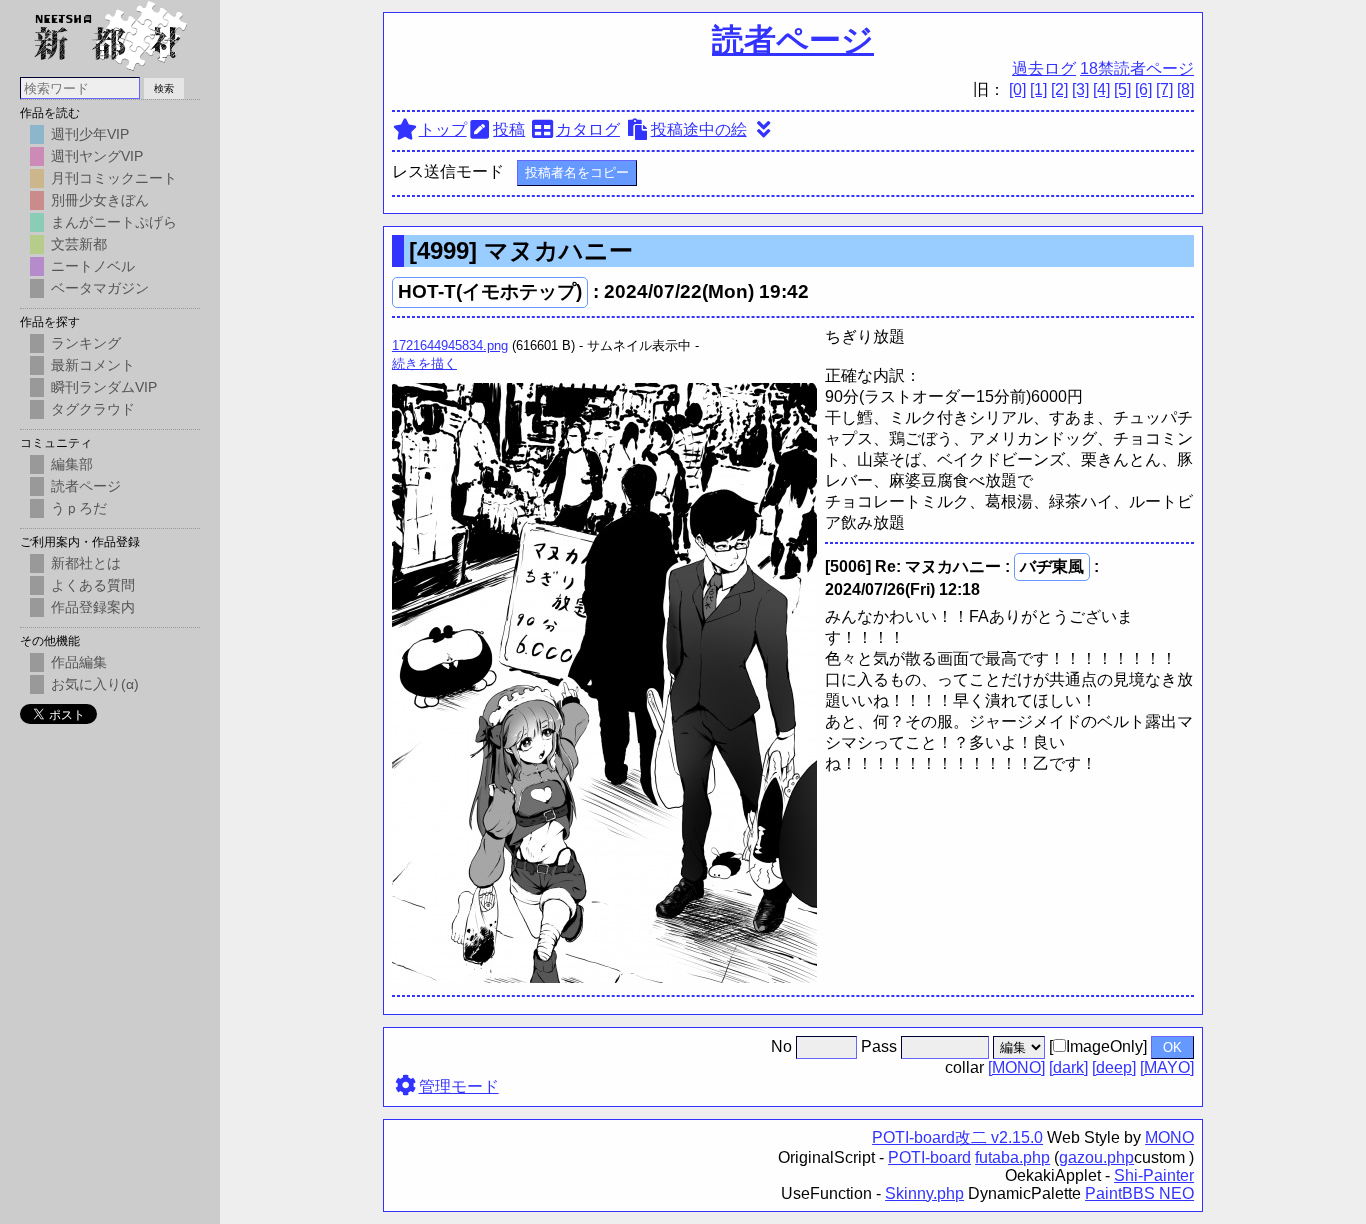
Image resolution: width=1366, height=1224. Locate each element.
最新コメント (93, 365)
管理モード (459, 1086)
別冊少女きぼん (100, 200)
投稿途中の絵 (699, 129)
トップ (443, 129)
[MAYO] (1167, 1067)
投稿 (509, 129)
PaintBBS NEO (1139, 1193)
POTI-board (929, 1157)
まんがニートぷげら (114, 222)
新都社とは (86, 563)
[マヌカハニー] (604, 977)
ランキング (86, 343)
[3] (1080, 89)
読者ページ (793, 40)
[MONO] (1016, 1067)
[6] (1143, 89)
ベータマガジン (100, 288)
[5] (1122, 89)
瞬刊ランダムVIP (104, 387)
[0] (1017, 89)
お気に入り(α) (95, 684)
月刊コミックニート (114, 178)
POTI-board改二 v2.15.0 (957, 1137)
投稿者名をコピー (577, 172)
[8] (1185, 89)
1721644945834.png (450, 345)
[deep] (1114, 1067)
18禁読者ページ (1137, 68)
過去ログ (1044, 68)
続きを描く (424, 363)
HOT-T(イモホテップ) (490, 291)
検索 (164, 88)
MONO (1169, 1137)
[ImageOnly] (1098, 1046)
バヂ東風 (1052, 566)
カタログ (588, 129)
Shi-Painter (1154, 1175)
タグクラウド (93, 409)
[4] (1101, 89)
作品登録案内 (93, 607)
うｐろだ (79, 508)
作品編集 (79, 662)
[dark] (1068, 1067)
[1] (1038, 89)
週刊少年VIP (90, 134)
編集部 (72, 464)
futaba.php (1012, 1157)
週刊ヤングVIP (97, 156)
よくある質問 (93, 585)
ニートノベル (93, 266)
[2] (1059, 89)
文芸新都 (79, 244)
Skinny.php (924, 1193)
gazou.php (1096, 1157)
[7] (1164, 89)
